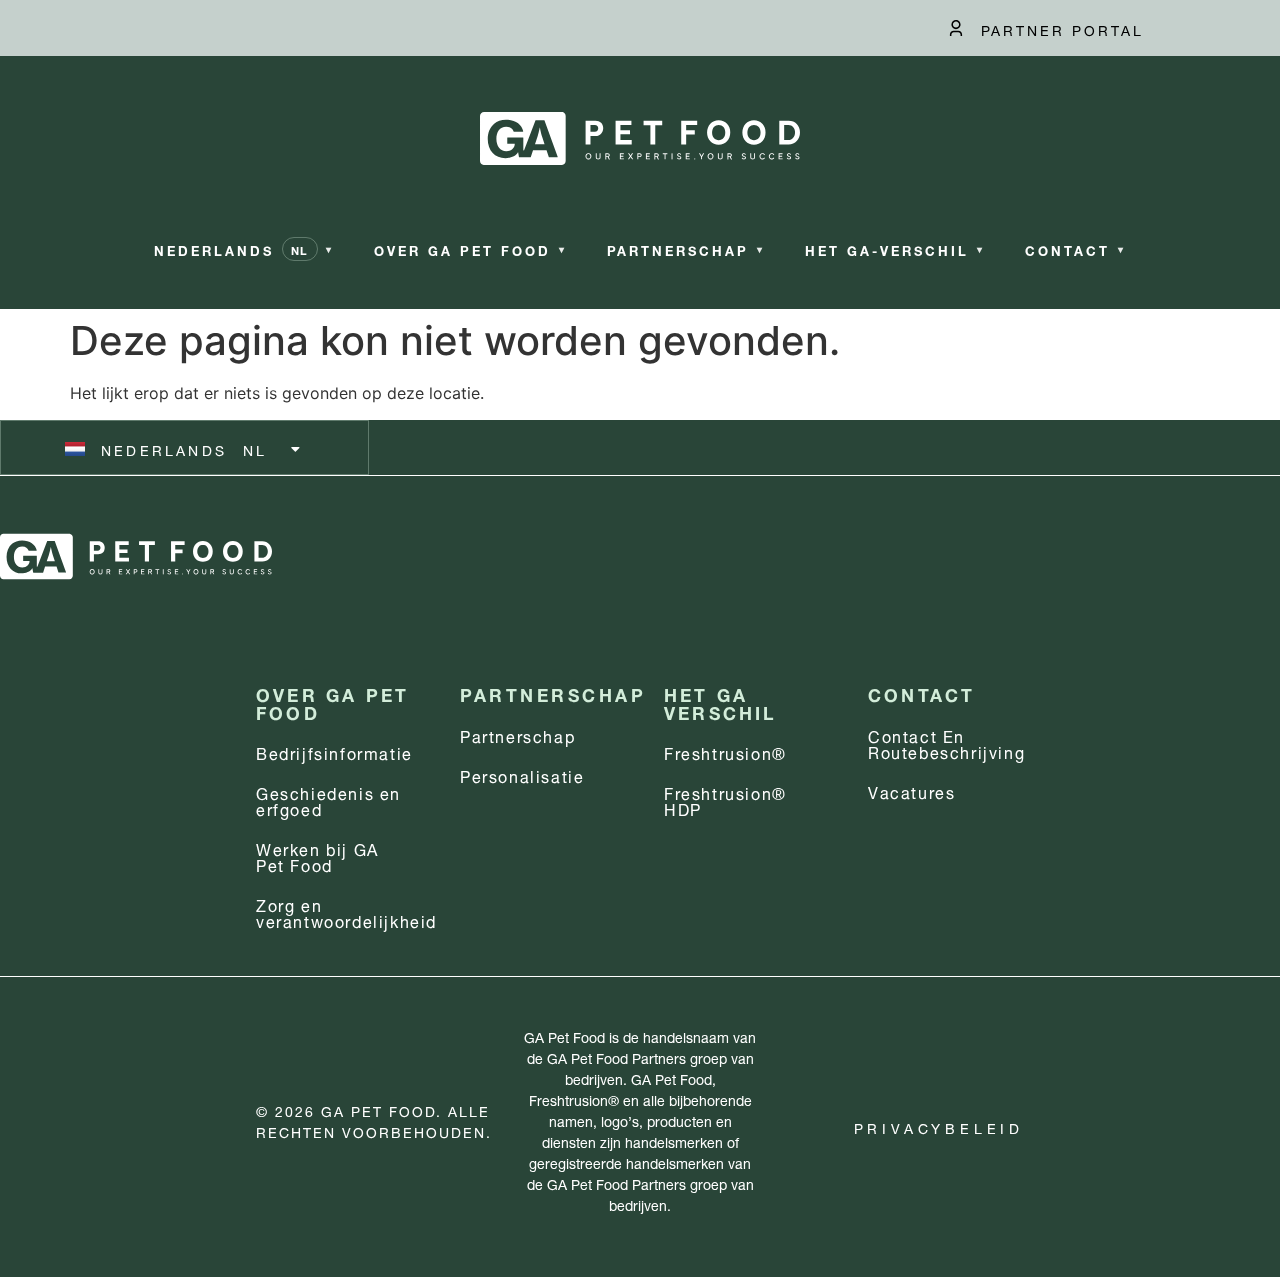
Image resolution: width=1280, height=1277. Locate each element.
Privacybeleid (939, 1126)
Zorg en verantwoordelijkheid (346, 911)
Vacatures (911, 790)
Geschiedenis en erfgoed (328, 799)
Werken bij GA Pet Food (317, 855)
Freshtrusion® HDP (725, 799)
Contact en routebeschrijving (946, 742)
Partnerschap (517, 734)
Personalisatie (522, 774)
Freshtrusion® (725, 751)
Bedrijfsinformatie (334, 751)
